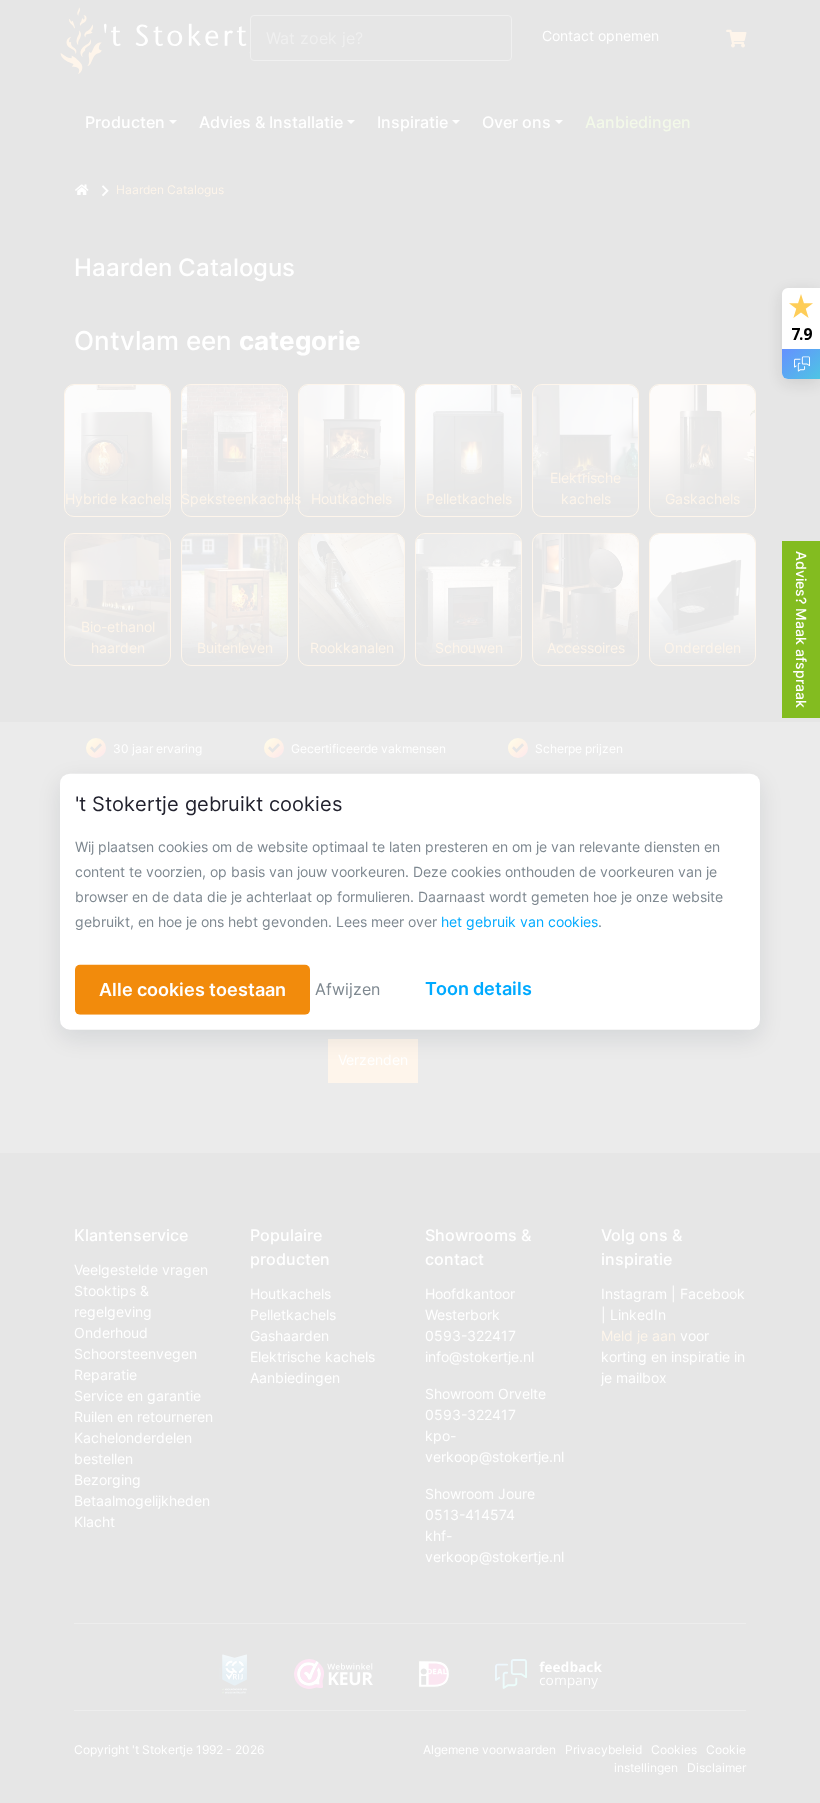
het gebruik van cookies (519, 920)
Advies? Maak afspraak (801, 629)
